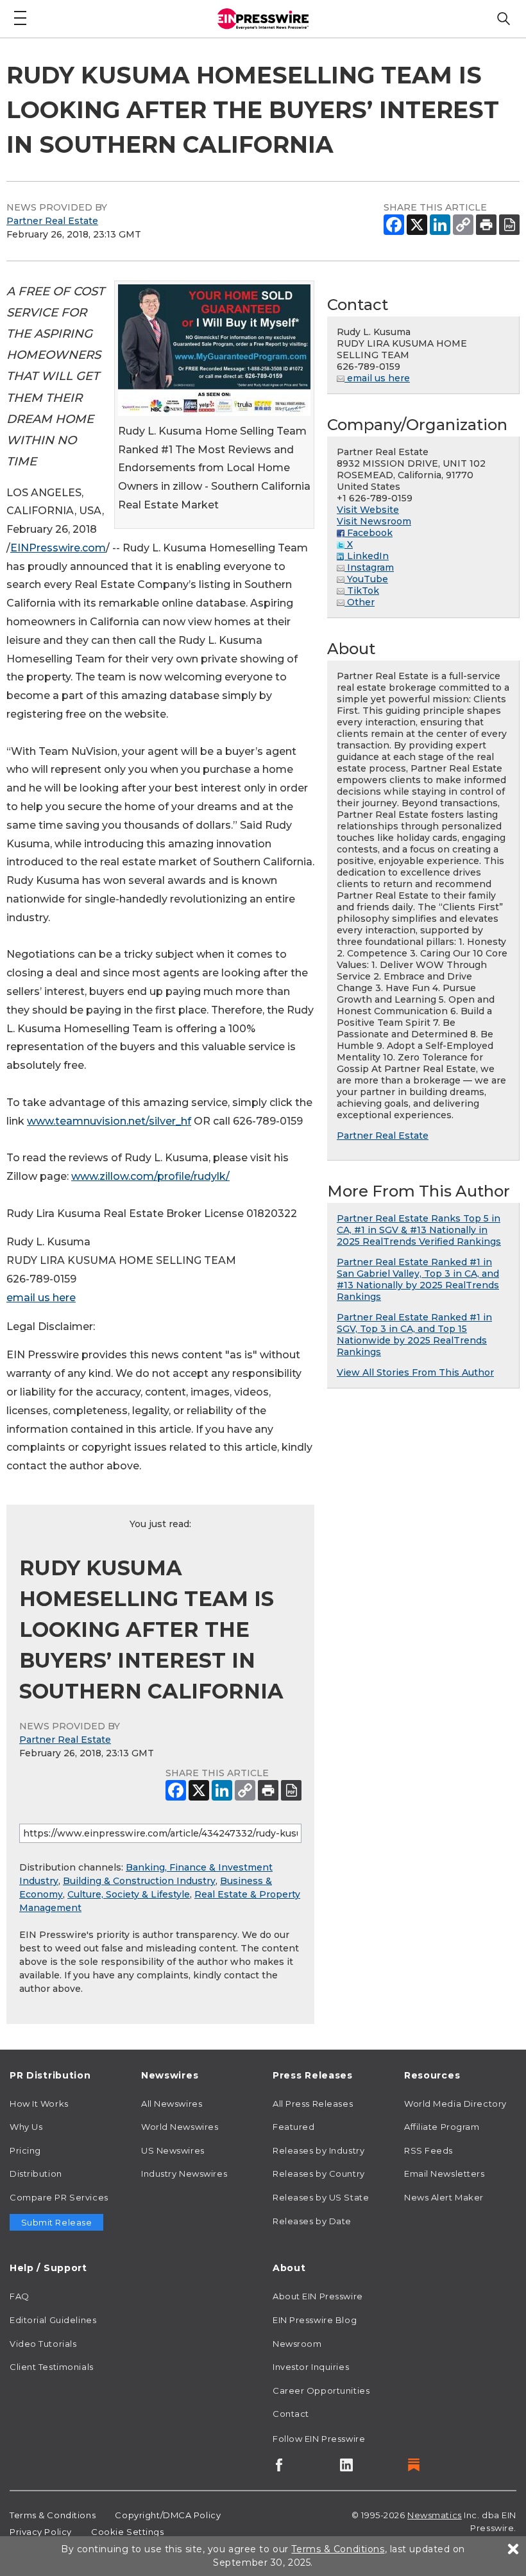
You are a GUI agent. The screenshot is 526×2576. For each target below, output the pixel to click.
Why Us (26, 2127)
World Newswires (180, 2127)
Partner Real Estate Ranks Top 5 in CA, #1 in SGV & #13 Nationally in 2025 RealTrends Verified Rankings (419, 1230)
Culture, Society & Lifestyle (129, 1894)
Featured (293, 2127)
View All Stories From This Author (415, 1372)
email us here (41, 1298)
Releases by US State (321, 2197)
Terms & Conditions (53, 2515)
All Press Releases (313, 2104)
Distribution (36, 2174)
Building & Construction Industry (139, 1881)
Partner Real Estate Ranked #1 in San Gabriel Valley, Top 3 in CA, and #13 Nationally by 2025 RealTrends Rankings (418, 1279)
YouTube (366, 579)
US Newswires (173, 2150)
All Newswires (172, 2104)
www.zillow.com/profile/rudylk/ (150, 1176)
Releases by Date (312, 2221)
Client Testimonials (52, 2367)
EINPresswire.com (58, 548)
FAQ (20, 2296)
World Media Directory (455, 2104)
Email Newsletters (445, 2174)
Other (360, 602)
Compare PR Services (59, 2197)
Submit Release (57, 2222)
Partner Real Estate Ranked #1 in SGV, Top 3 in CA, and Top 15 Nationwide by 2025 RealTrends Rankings (414, 1335)
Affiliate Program (442, 2127)
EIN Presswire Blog (315, 2320)
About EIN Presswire (318, 2296)
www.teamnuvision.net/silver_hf (109, 1121)
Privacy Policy (41, 2532)
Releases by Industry (318, 2150)
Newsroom (297, 2344)
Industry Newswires (184, 2174)
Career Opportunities (321, 2390)
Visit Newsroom (374, 521)
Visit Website (368, 510)
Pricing (25, 2150)
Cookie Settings (127, 2532)
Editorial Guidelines (53, 2320)
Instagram (369, 567)
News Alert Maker (444, 2197)
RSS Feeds (428, 2150)
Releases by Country (319, 2174)
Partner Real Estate (52, 221)
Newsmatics (435, 2515)
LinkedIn (367, 556)
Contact (291, 2414)
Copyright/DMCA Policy (168, 2515)
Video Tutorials (43, 2344)
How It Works (39, 2104)
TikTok (362, 591)
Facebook (369, 533)
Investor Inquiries (311, 2367)
